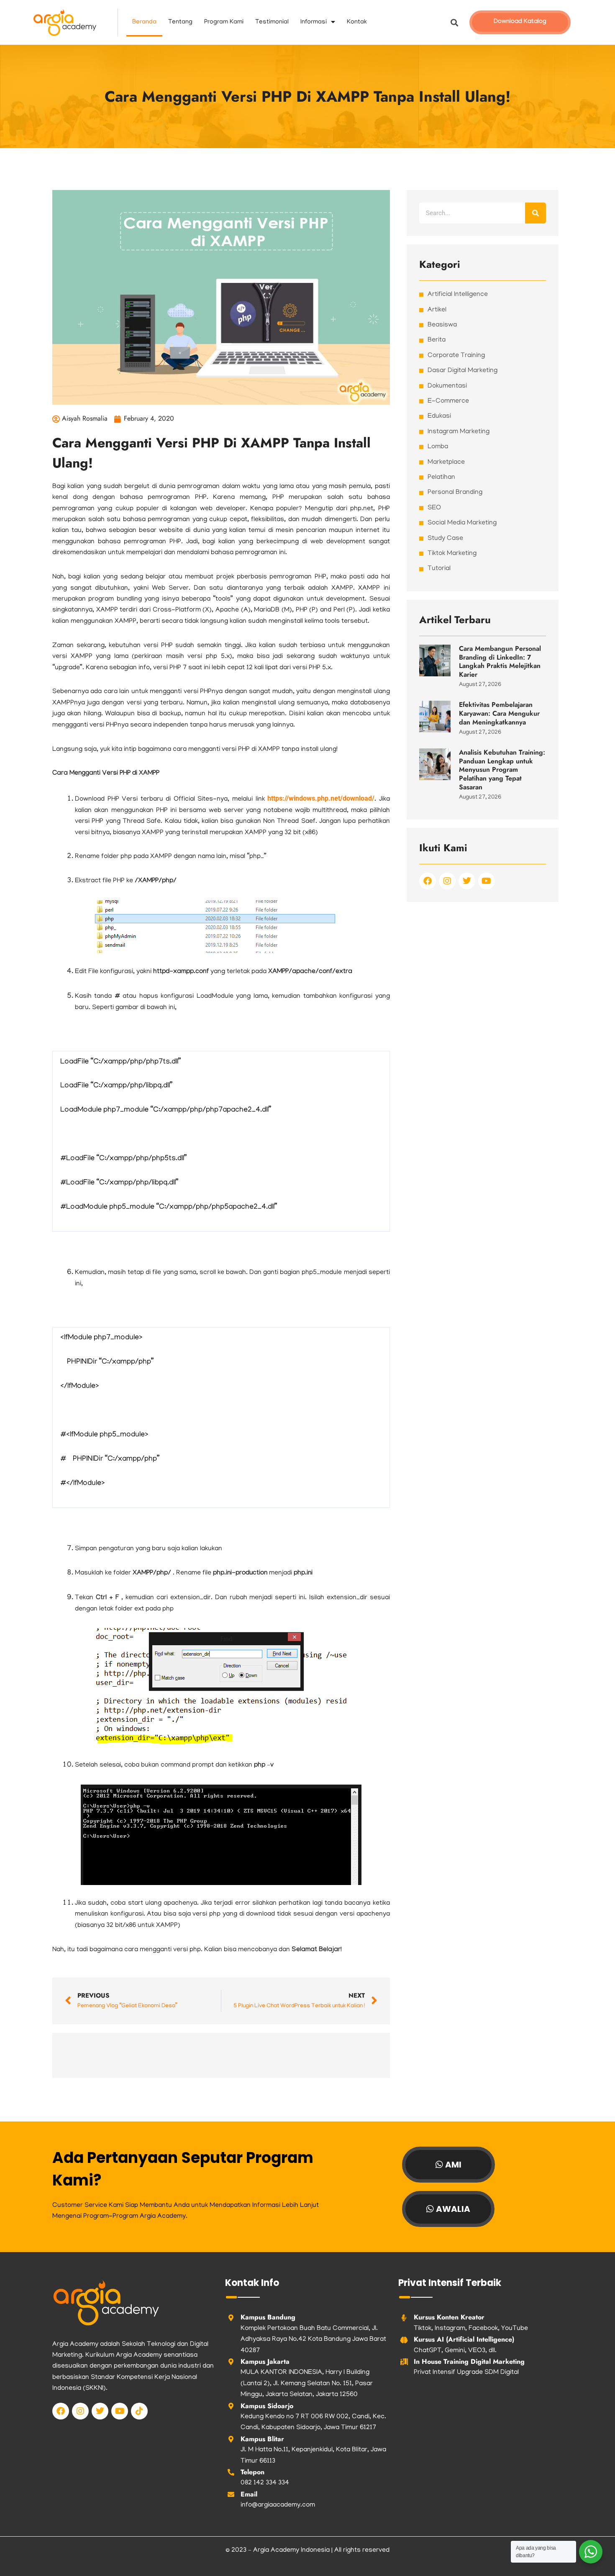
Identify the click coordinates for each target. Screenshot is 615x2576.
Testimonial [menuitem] (272, 22)
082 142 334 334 (265, 2483)
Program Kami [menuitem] (224, 22)
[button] (455, 22)
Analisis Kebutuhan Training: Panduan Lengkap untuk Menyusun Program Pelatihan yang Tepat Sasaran (502, 770)
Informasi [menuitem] (314, 22)
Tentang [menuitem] (180, 22)
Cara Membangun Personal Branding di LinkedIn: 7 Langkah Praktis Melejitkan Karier (500, 661)
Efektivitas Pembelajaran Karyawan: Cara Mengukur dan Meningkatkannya (499, 713)
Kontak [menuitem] (357, 22)
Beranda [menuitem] (144, 22)
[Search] (536, 213)
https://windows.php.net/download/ (321, 798)
